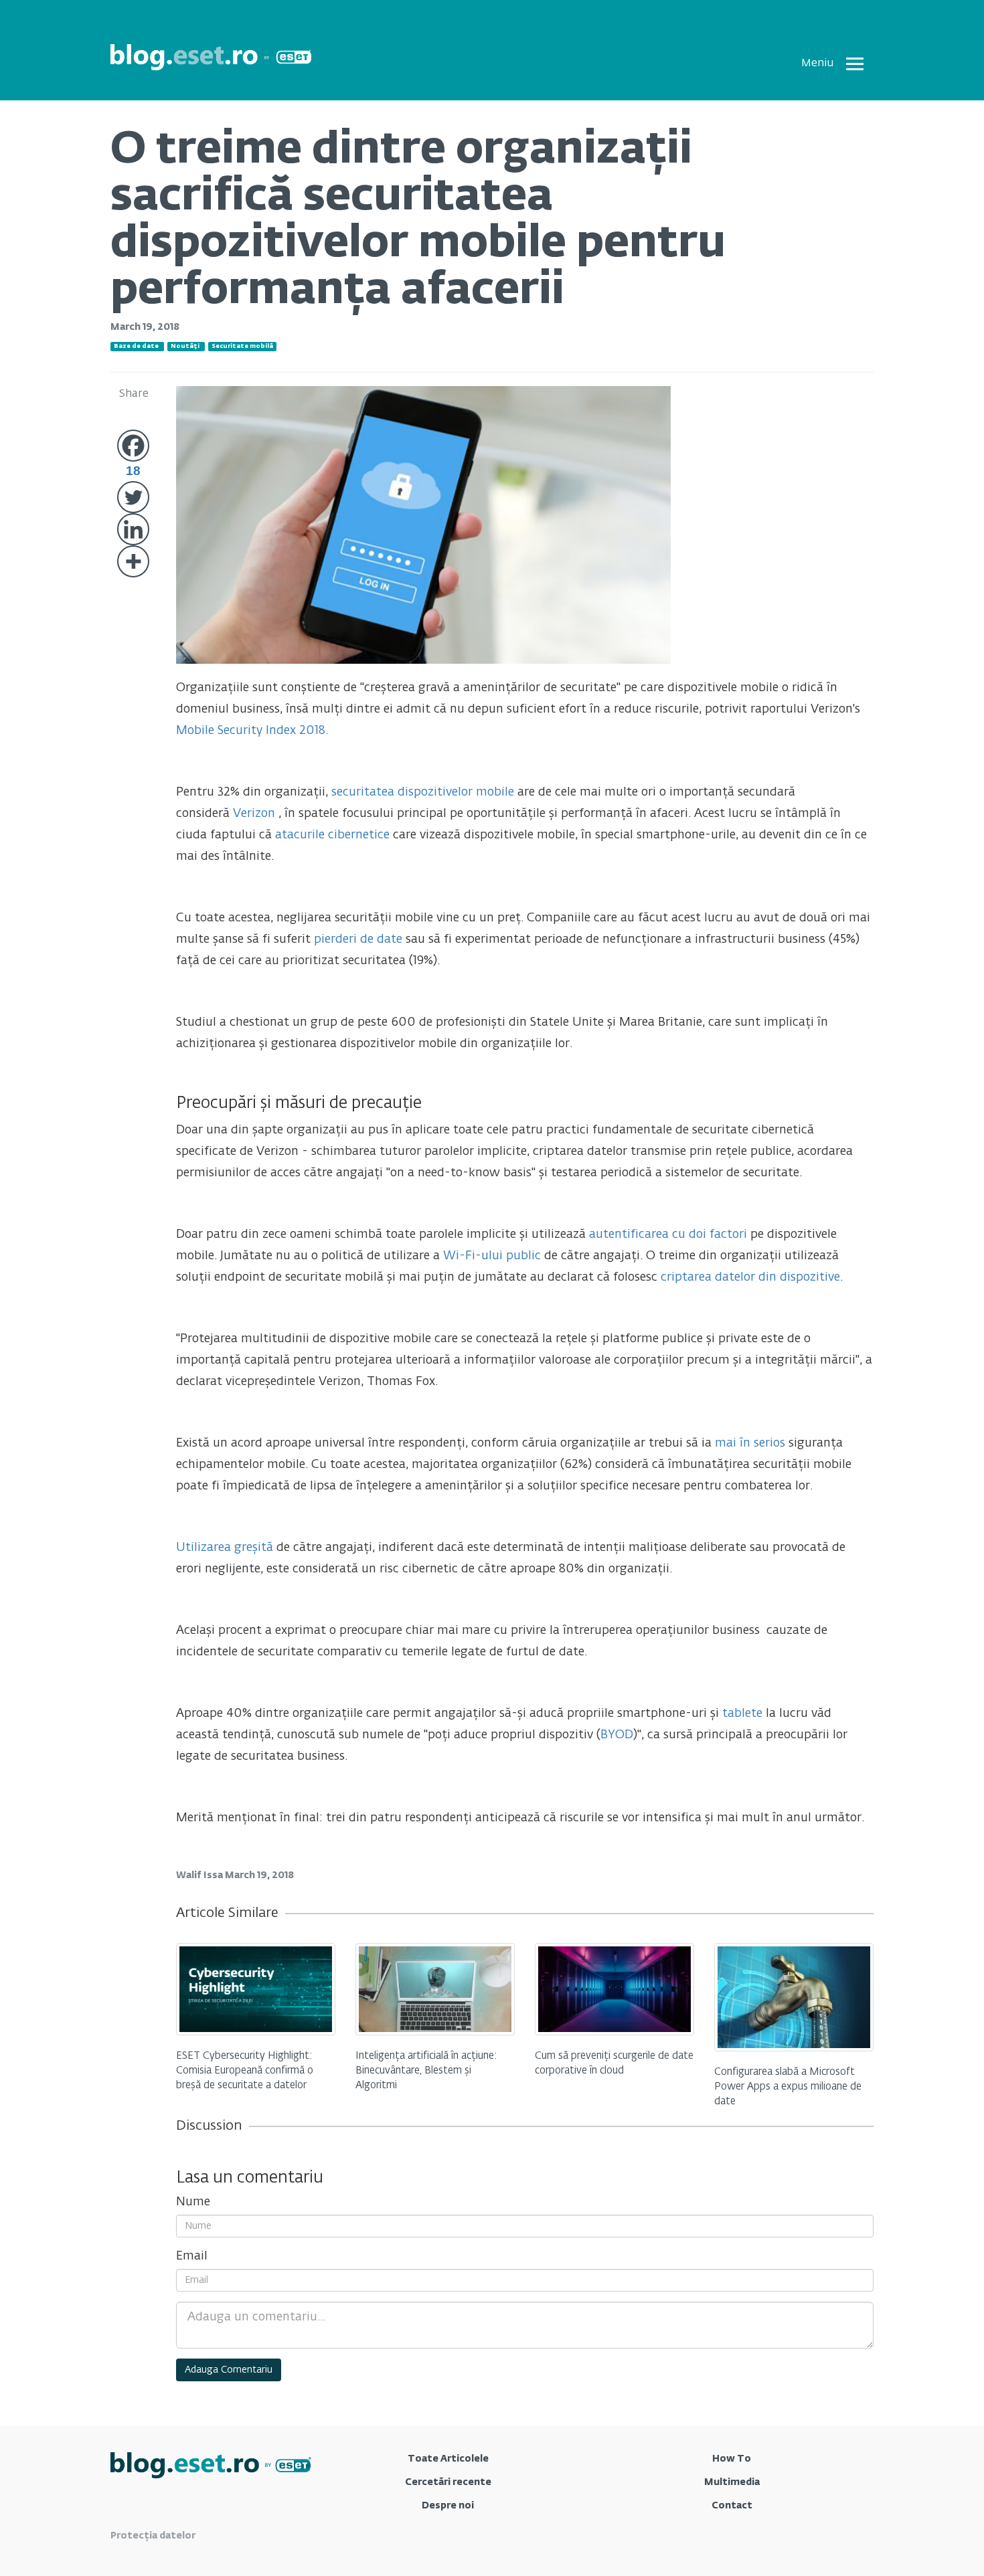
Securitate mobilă (242, 346)
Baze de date (136, 346)
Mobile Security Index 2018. (252, 731)
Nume (193, 2202)
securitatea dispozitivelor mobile (423, 792)
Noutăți (185, 346)
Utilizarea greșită (225, 1548)
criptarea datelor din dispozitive (750, 1277)
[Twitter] (133, 497)
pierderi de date (358, 939)
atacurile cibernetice (332, 835)
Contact (732, 2506)
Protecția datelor (153, 2536)
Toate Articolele (448, 2459)
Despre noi (448, 2506)
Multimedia (732, 2482)
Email (192, 2256)
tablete (742, 1714)
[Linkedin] (133, 529)
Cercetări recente (448, 2482)
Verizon (254, 814)
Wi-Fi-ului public (492, 1256)
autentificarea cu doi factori (668, 1234)
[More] (133, 561)
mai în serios (748, 1443)
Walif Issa (200, 1875)
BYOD (617, 1735)
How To (732, 2459)
